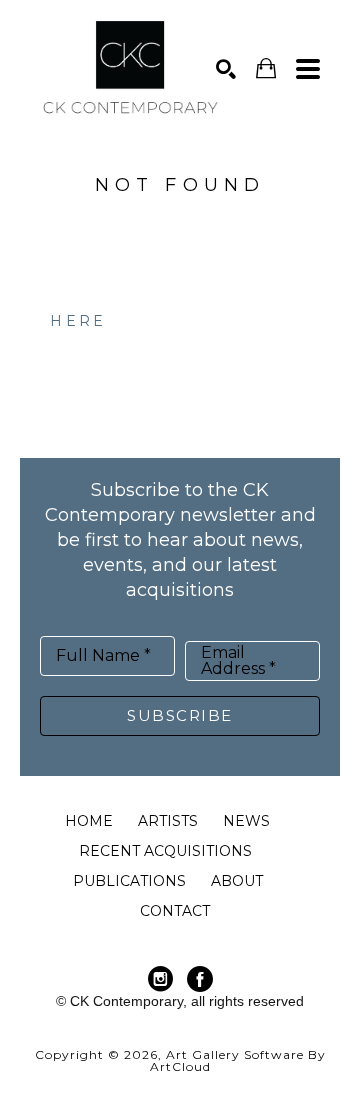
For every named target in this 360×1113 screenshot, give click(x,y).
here (78, 321)
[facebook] (200, 979)
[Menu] (308, 69)
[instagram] (160, 979)
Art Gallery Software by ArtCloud (238, 1060)
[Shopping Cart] (266, 68)
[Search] (226, 69)
